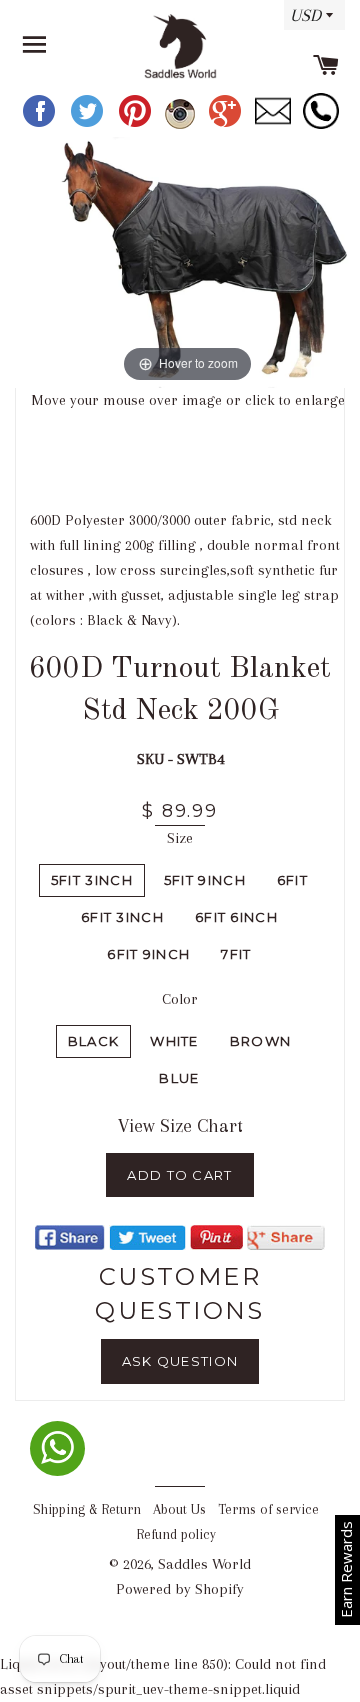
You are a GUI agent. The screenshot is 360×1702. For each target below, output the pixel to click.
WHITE (174, 1041)
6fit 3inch (122, 917)
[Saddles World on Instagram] (182, 124)
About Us (179, 1509)
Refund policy (176, 1534)
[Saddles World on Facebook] (41, 124)
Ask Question (180, 1361)
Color (180, 999)
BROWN (261, 1041)
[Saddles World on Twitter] (89, 124)
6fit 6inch (236, 917)
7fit (236, 954)
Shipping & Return (87, 1509)
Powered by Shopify (180, 1589)
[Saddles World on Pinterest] (137, 124)
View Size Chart (180, 1126)
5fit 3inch (92, 880)
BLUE (179, 1078)
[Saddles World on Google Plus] (227, 124)
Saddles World (204, 1564)
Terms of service (268, 1509)
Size (180, 838)
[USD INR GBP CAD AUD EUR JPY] (309, 22)
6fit (292, 880)
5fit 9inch (205, 880)
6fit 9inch (148, 954)
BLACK (94, 1041)
